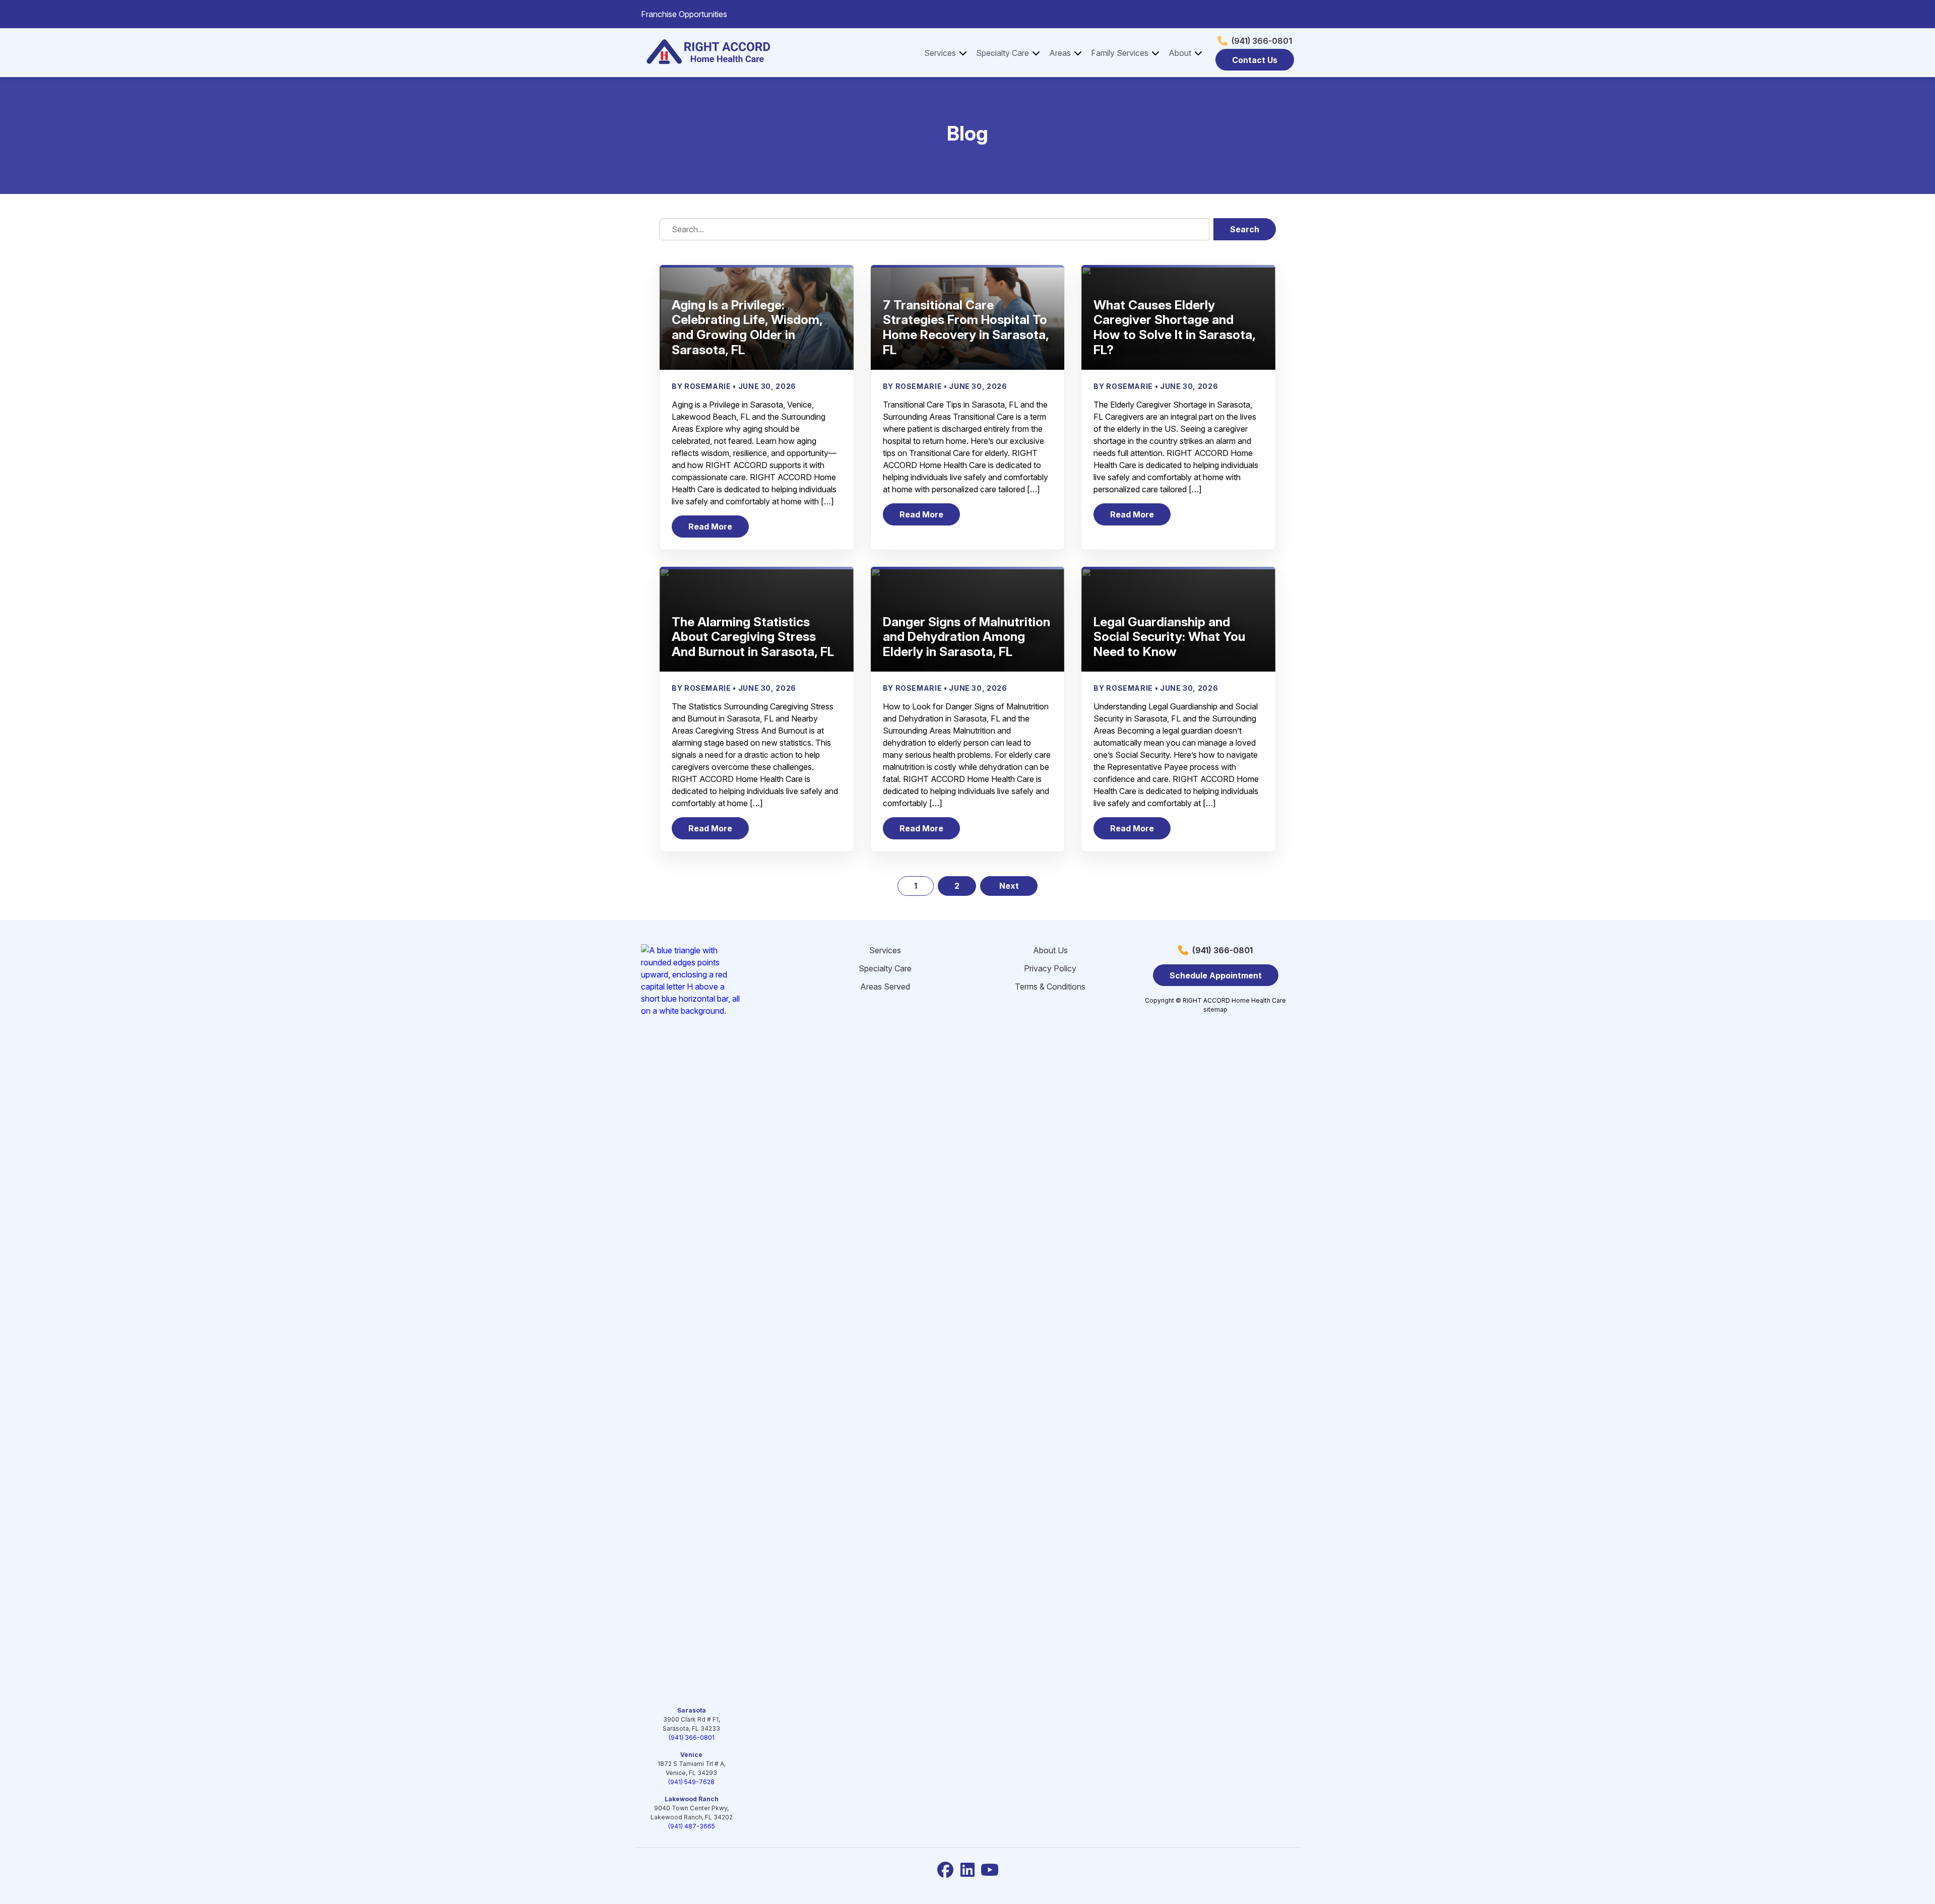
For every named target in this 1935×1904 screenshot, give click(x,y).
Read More (719, 529)
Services (940, 53)
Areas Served (885, 987)
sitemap (1215, 1009)
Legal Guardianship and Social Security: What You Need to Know (1169, 637)
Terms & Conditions (1050, 987)
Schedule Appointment (1216, 975)
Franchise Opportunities (684, 14)
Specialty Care (1003, 53)
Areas (1060, 53)
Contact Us (1255, 60)
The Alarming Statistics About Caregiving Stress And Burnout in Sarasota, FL (753, 637)
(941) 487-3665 (692, 1826)
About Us (1050, 950)
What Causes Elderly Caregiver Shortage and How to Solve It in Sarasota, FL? (1174, 327)
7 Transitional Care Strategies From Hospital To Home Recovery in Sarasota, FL (966, 327)
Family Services (1120, 53)
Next (1009, 886)
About (1180, 53)
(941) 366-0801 (1262, 41)
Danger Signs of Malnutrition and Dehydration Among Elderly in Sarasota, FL (966, 637)
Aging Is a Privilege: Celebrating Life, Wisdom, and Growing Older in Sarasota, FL (747, 327)
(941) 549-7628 (691, 1782)
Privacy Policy (1050, 968)
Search (1245, 229)
